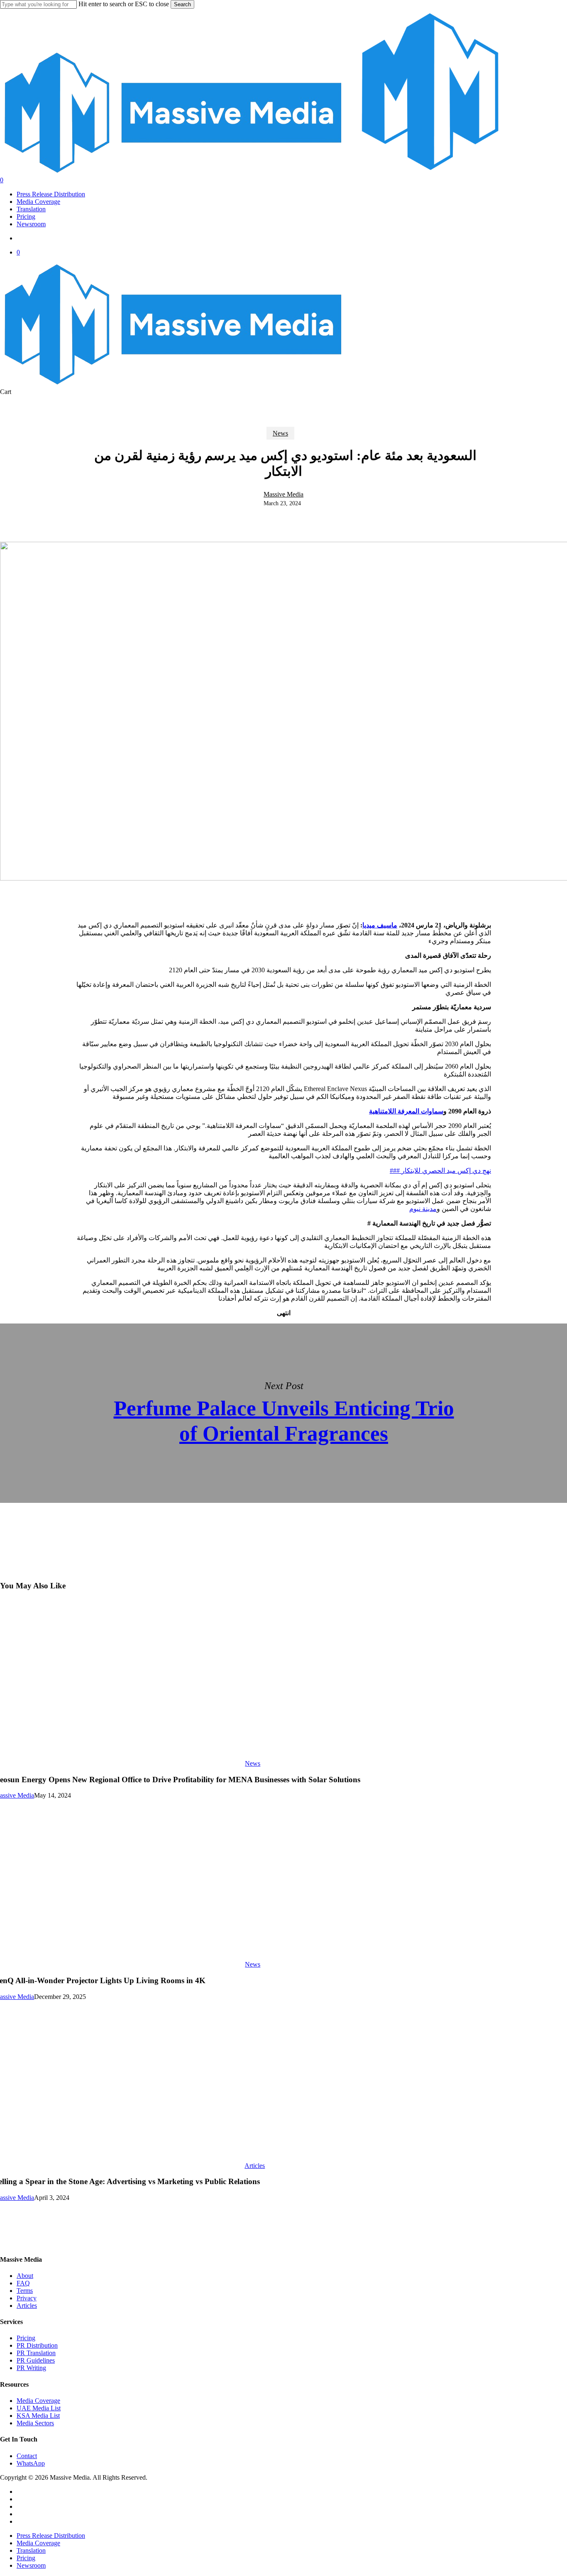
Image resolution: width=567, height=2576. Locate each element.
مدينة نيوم (423, 1209)
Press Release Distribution (51, 2536)
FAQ (23, 2283)
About (25, 2276)
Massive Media (283, 494)
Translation (31, 2550)
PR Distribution (37, 2345)
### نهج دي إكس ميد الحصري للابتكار (440, 1171)
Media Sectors (35, 2423)
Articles (255, 2166)
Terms (25, 2291)
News (280, 433)
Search (182, 4)
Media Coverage (38, 2401)
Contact (27, 2456)
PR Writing (31, 2368)
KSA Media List (38, 2416)
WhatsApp (31, 2463)
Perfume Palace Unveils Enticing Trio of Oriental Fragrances (283, 1413)
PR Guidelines (36, 2360)
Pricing (26, 2338)
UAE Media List (39, 2408)
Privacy (27, 2298)
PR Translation (36, 2353)
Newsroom (31, 2565)
